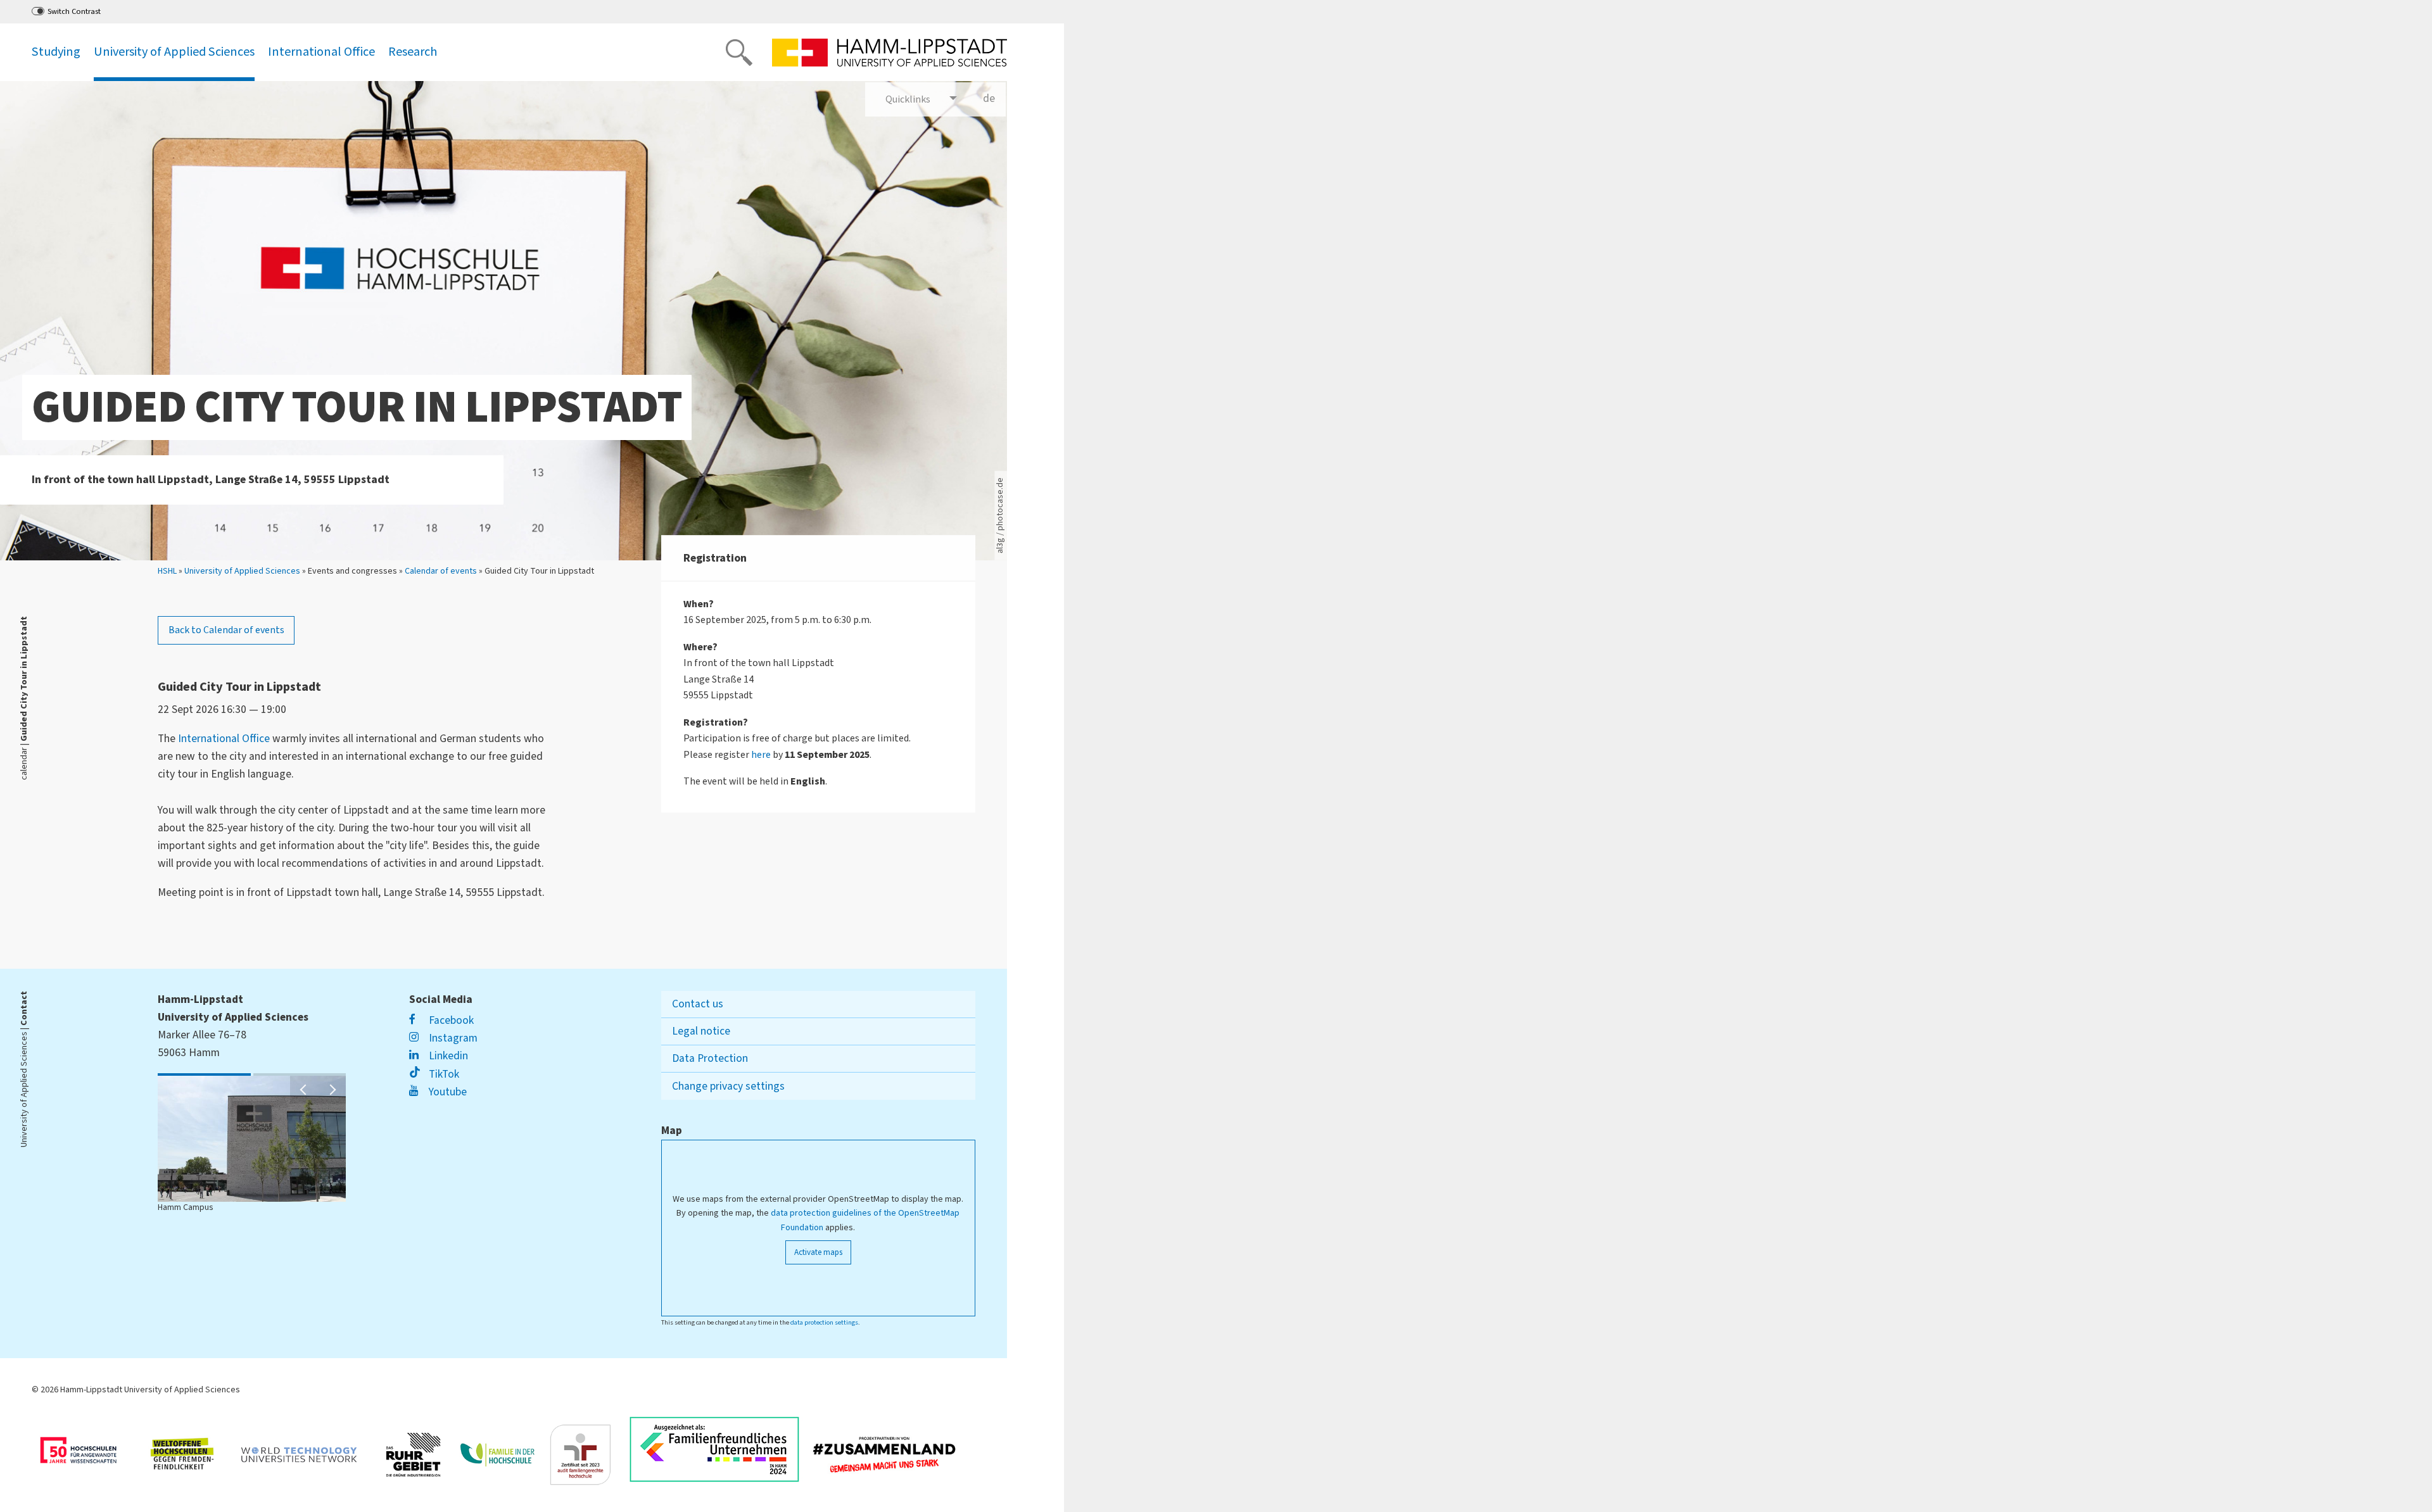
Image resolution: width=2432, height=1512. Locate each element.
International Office (224, 739)
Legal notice (701, 1031)
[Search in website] (739, 53)
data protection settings (824, 1322)
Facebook (450, 1020)
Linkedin (447, 1056)
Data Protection (710, 1058)
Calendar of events (441, 571)
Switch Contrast (74, 11)
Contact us (698, 1004)
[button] (304, 1090)
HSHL (167, 571)
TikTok (442, 1074)
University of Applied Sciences (242, 571)
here (761, 755)
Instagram (452, 1038)
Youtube (446, 1092)
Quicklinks (908, 99)
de (994, 104)
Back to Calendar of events (226, 630)
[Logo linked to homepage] (890, 53)
